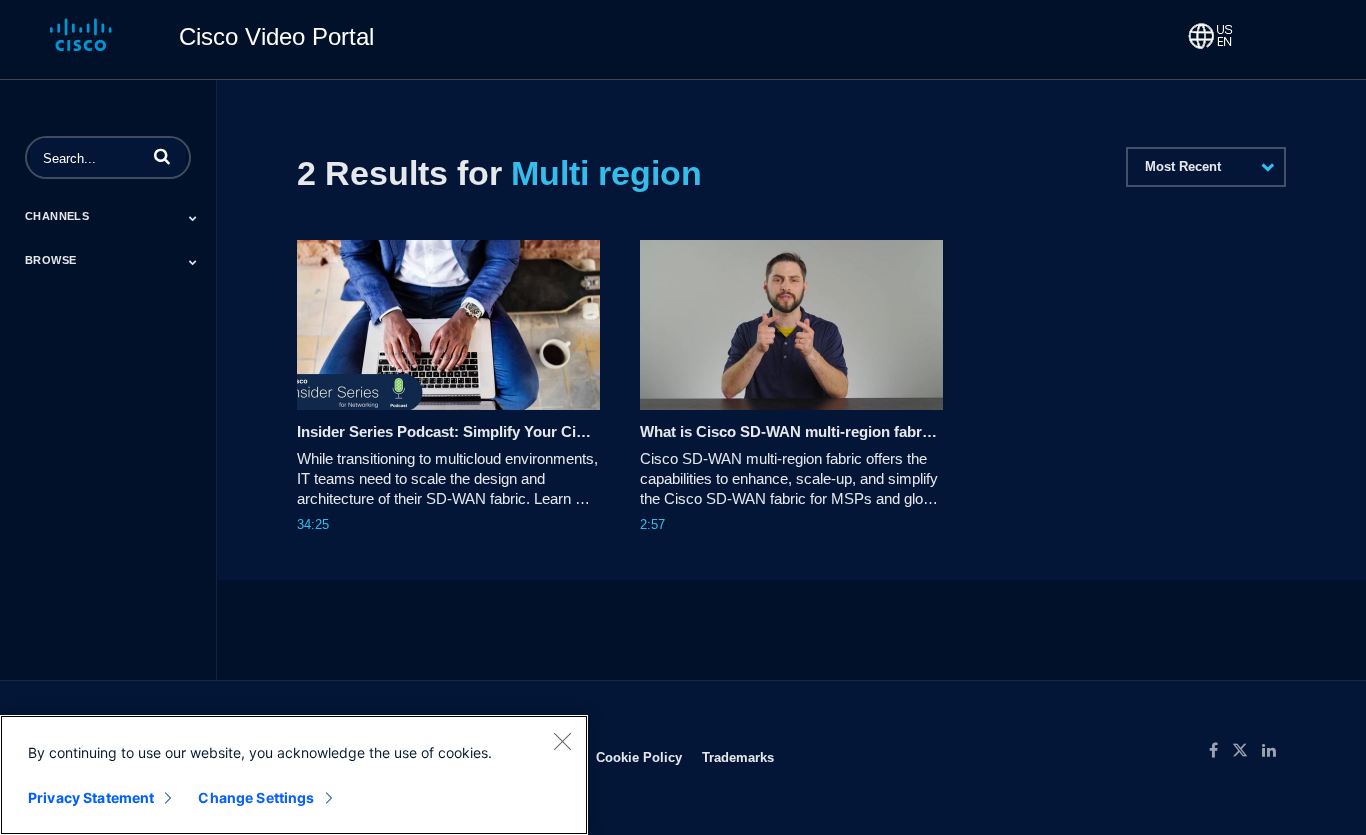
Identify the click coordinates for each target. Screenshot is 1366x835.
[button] (162, 156)
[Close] (562, 741)
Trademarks (738, 757)
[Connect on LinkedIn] (1274, 751)
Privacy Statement (91, 797)
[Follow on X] (1247, 751)
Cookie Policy (639, 757)
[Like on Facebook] (1220, 751)
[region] (294, 775)
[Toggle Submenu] (193, 218)
